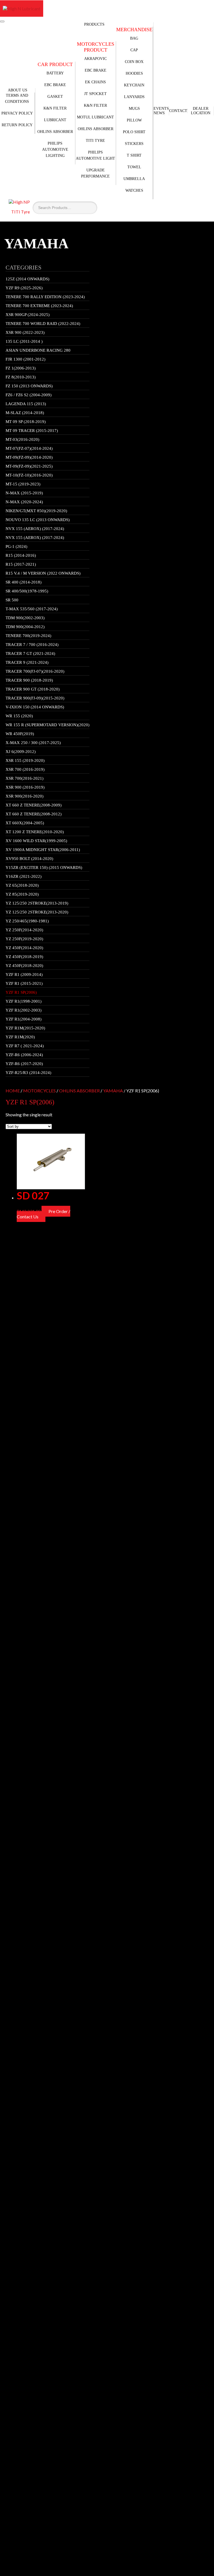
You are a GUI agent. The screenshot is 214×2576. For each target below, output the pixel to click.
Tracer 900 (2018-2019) (29, 680)
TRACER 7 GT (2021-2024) (30, 653)
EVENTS (161, 109)
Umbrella (134, 179)
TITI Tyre (95, 141)
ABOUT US (18, 90)
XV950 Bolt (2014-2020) (29, 859)
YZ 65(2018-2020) (22, 885)
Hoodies (134, 73)
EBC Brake (55, 85)
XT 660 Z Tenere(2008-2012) (34, 814)
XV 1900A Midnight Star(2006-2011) (43, 850)
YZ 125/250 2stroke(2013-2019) (37, 903)
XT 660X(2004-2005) (25, 823)
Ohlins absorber (96, 129)
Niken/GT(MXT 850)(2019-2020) (36, 511)
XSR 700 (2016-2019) (25, 769)
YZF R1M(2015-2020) (25, 1028)
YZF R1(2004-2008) (24, 1019)
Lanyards (134, 97)
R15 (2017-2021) (21, 564)
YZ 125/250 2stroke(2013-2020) (37, 912)
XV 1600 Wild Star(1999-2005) (36, 841)
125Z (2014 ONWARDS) (27, 279)
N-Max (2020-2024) (24, 502)
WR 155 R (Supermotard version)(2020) (48, 725)
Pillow (134, 120)
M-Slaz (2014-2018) (25, 413)
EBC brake (96, 70)
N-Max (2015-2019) (24, 493)
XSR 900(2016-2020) (25, 796)
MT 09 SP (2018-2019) (26, 422)
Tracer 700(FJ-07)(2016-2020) (35, 671)
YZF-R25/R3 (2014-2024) (28, 1073)
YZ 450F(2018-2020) (24, 966)
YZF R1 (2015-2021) (24, 983)
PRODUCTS (94, 24)
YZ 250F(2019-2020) (24, 939)
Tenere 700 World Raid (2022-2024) (43, 324)
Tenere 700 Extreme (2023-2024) (39, 306)
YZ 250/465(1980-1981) (27, 921)
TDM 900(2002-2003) (25, 618)
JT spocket (95, 94)
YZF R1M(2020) (20, 1037)
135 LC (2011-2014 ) (24, 341)
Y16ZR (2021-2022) (24, 876)
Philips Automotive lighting (55, 150)
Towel (134, 167)
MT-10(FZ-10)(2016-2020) (29, 475)
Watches (134, 190)
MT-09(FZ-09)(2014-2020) (29, 457)
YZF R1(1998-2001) (24, 1001)
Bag (134, 38)
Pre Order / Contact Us (43, 1214)
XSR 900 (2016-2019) (25, 787)
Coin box (134, 62)
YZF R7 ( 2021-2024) (25, 1046)
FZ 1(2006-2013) (21, 368)
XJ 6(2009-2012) (21, 752)
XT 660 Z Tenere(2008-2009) (34, 805)
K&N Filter (55, 108)
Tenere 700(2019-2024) (28, 636)
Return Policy (17, 125)
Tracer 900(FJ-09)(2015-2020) (35, 698)
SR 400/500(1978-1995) (27, 591)
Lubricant (55, 120)
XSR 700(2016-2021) (25, 778)
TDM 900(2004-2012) (25, 627)
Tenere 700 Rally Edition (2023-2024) (45, 297)
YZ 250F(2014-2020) (24, 930)
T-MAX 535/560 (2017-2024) (32, 609)
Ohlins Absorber (55, 132)
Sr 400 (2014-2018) (24, 582)
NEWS (159, 113)
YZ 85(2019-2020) (22, 894)
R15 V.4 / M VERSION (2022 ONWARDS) (43, 573)
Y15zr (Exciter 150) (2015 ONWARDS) (44, 867)
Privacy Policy (17, 113)
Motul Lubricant (95, 117)
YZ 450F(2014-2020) (24, 948)
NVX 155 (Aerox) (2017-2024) (35, 538)
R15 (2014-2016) (21, 555)
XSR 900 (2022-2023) (25, 332)
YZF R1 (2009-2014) (24, 974)
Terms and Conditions (17, 99)
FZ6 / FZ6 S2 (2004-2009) (29, 395)
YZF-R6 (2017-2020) (24, 1064)
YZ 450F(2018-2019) (24, 957)
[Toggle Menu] (2, 21)
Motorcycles (39, 1091)
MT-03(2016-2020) (22, 439)
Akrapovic (95, 59)
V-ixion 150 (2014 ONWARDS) (35, 707)
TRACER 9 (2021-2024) (27, 662)
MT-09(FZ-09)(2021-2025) (29, 466)
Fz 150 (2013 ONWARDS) (29, 386)
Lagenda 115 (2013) (26, 404)
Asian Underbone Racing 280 (38, 350)
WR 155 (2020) (19, 716)
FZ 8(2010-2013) (21, 377)
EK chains (95, 82)
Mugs (134, 109)
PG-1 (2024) (16, 546)
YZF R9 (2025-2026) (24, 288)
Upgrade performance (95, 173)
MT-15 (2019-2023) (23, 484)
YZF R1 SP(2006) (21, 992)
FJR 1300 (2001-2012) (25, 359)
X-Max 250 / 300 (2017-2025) (33, 743)
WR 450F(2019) (20, 734)
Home (13, 1091)
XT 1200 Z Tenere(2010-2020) (35, 832)
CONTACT (178, 111)
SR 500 (12, 600)
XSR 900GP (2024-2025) (28, 315)
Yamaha (113, 1091)
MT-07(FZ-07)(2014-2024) (29, 448)
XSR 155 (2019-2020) (25, 760)
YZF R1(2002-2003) (24, 1010)
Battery (55, 73)
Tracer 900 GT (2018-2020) (33, 689)
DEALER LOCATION (201, 111)
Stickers (134, 144)
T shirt (134, 155)
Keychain (134, 85)
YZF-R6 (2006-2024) (24, 1055)
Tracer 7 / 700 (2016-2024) (32, 645)
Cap (134, 50)
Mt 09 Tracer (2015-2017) (32, 431)
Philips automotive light (95, 155)
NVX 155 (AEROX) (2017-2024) (35, 529)
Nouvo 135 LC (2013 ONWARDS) (38, 520)
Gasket (55, 97)
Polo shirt (134, 132)
